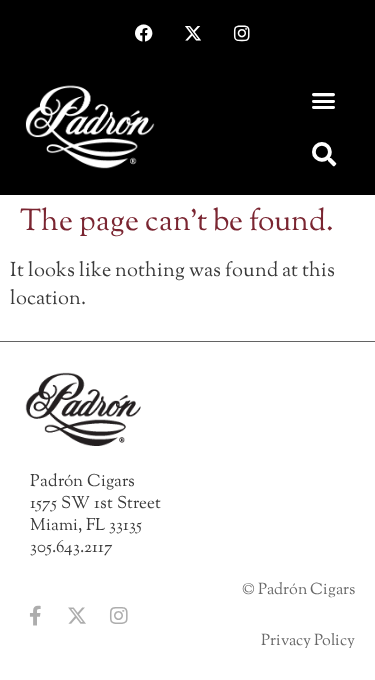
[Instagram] (242, 33)
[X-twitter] (193, 33)
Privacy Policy (308, 641)
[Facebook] (144, 33)
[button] (323, 101)
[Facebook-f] (35, 616)
